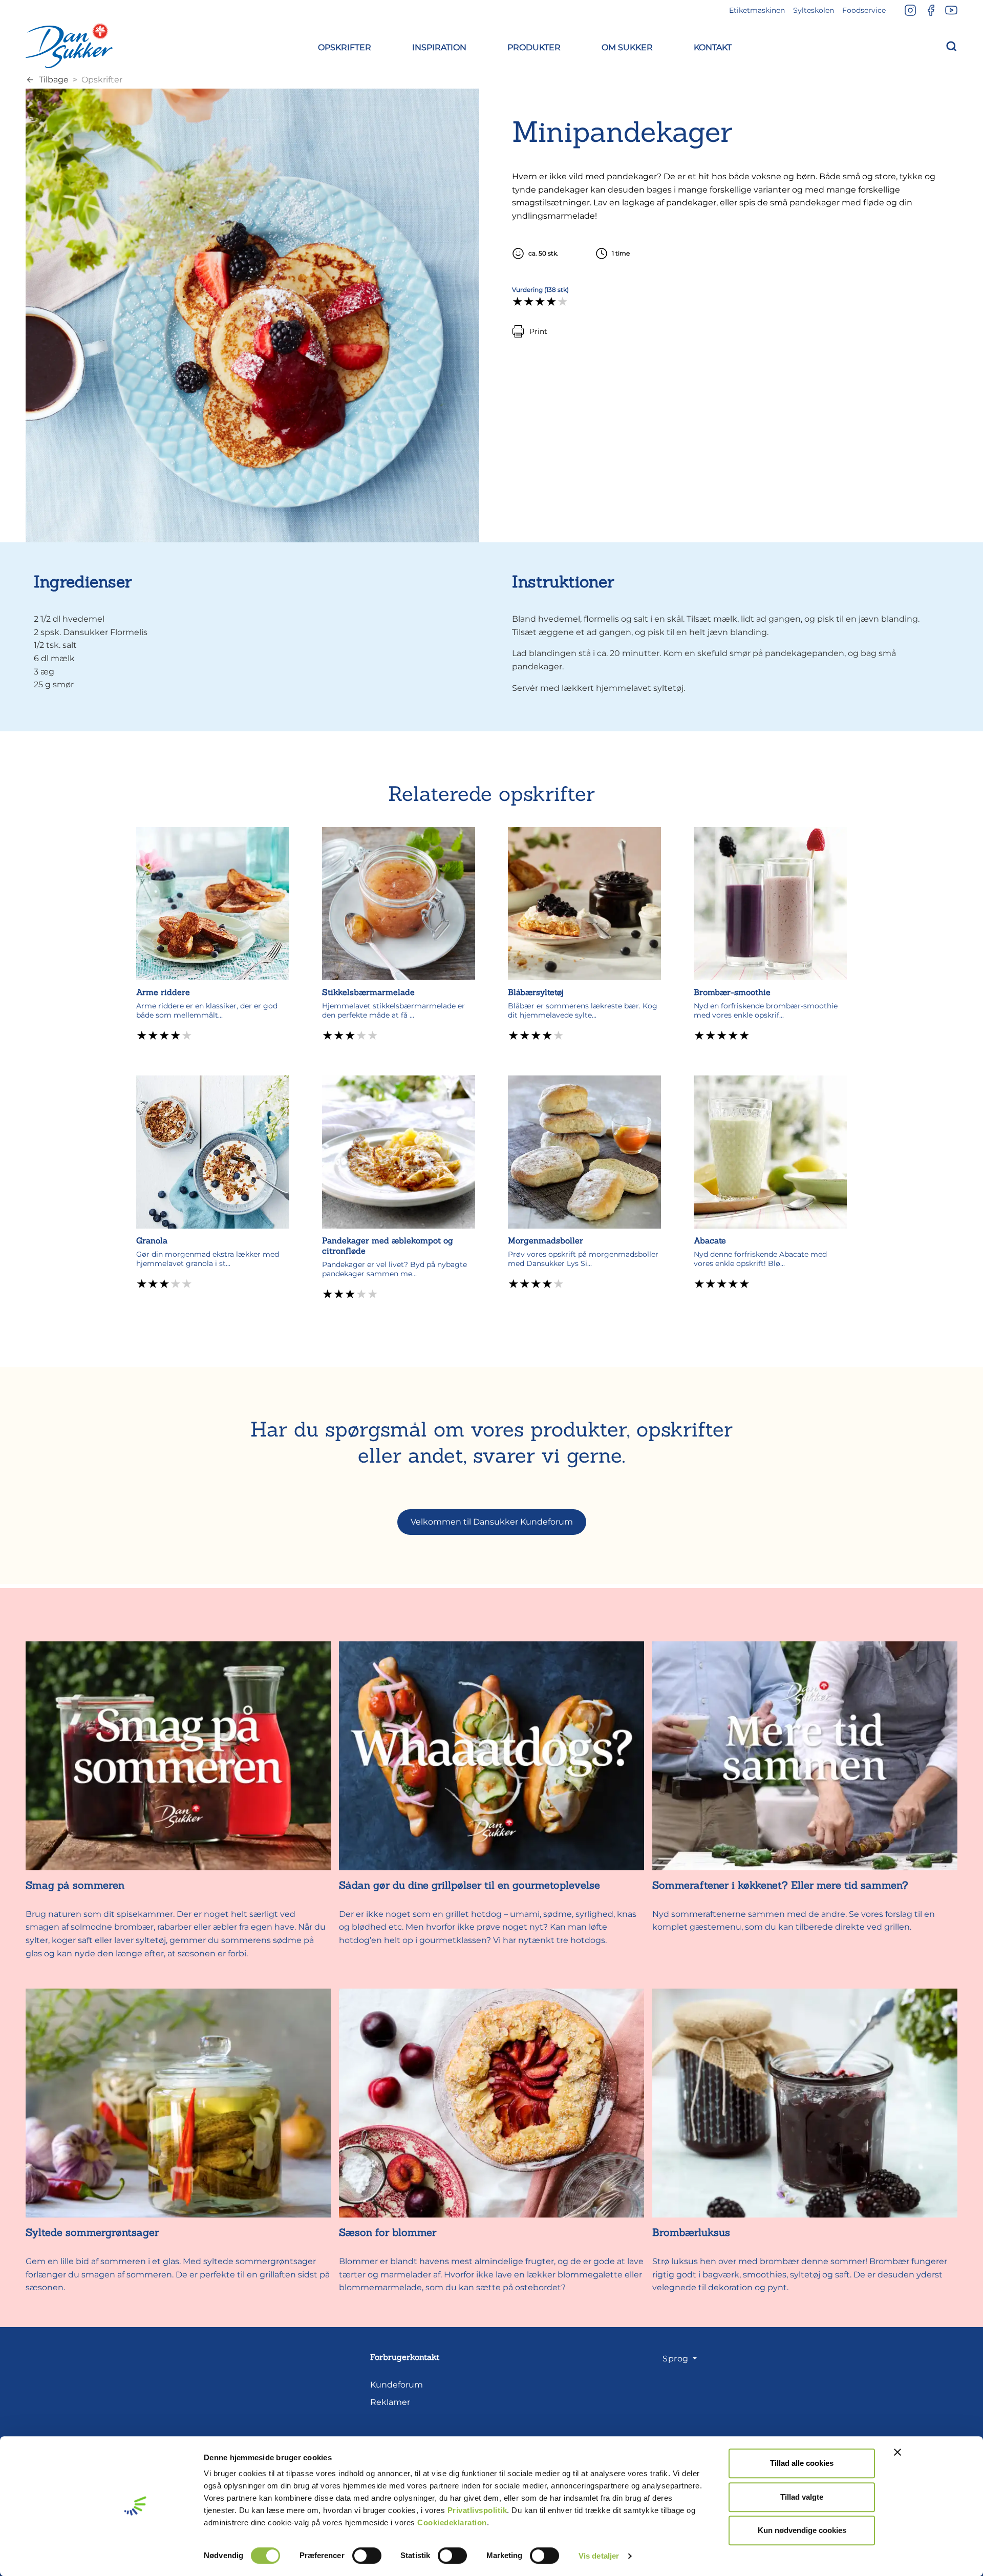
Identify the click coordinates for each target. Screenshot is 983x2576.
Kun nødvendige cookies (802, 2530)
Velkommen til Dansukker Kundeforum (492, 1522)
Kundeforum (397, 2385)
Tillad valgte (802, 2497)
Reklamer (390, 2402)
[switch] (367, 2556)
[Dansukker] (69, 46)
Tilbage (54, 80)
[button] (345, 46)
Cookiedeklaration (452, 2522)
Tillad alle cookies (802, 2463)
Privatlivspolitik (477, 2510)
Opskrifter (102, 80)
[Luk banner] (897, 2452)
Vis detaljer (599, 2556)
